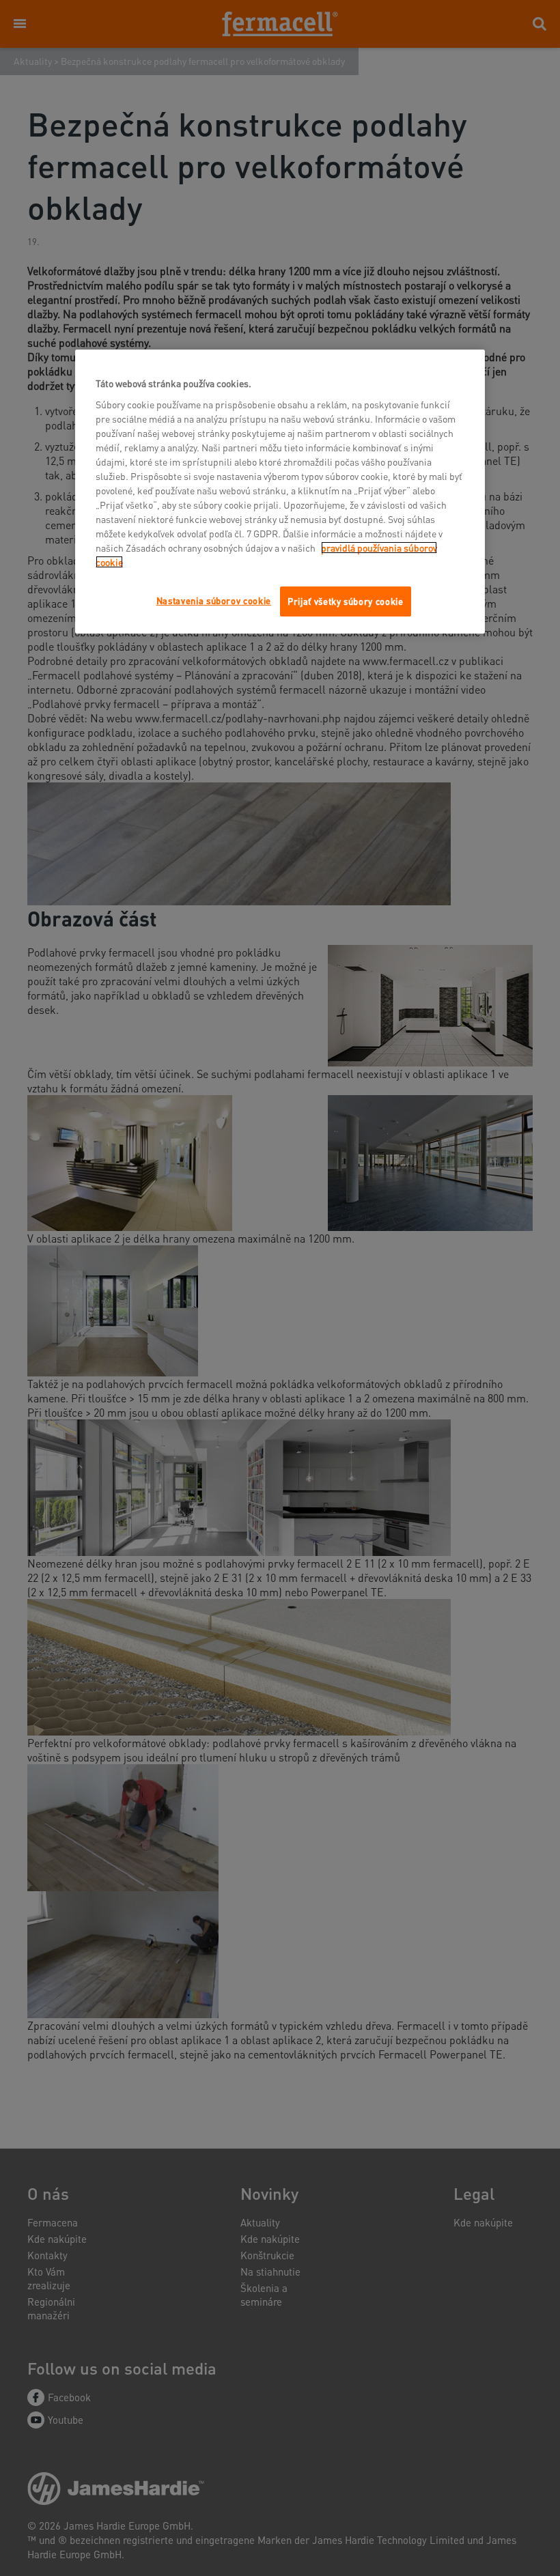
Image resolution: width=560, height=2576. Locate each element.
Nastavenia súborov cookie (214, 600)
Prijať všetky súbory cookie (346, 600)
